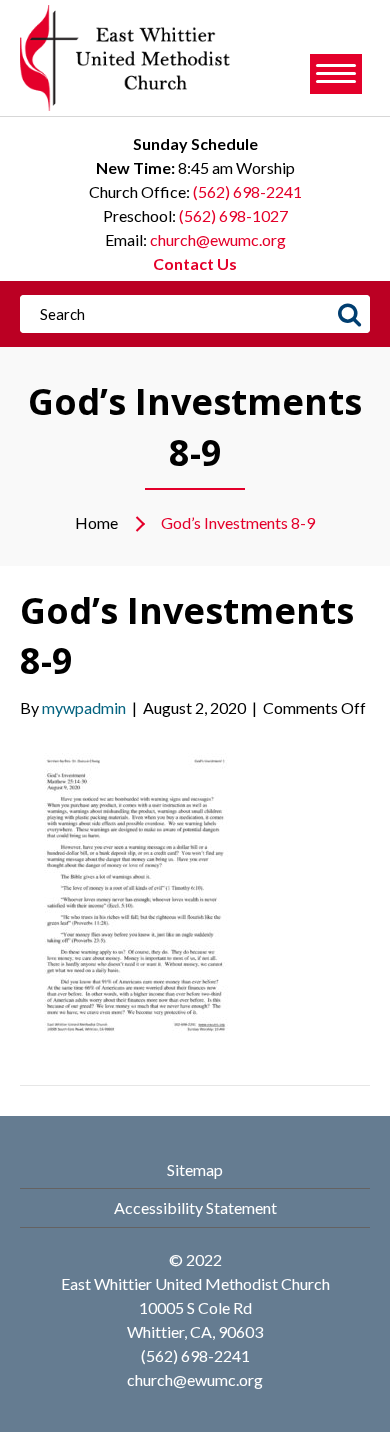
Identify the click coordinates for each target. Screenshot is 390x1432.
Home (96, 522)
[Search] (349, 314)
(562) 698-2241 (247, 191)
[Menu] (336, 74)
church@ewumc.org (218, 239)
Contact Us (195, 263)
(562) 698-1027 (233, 215)
